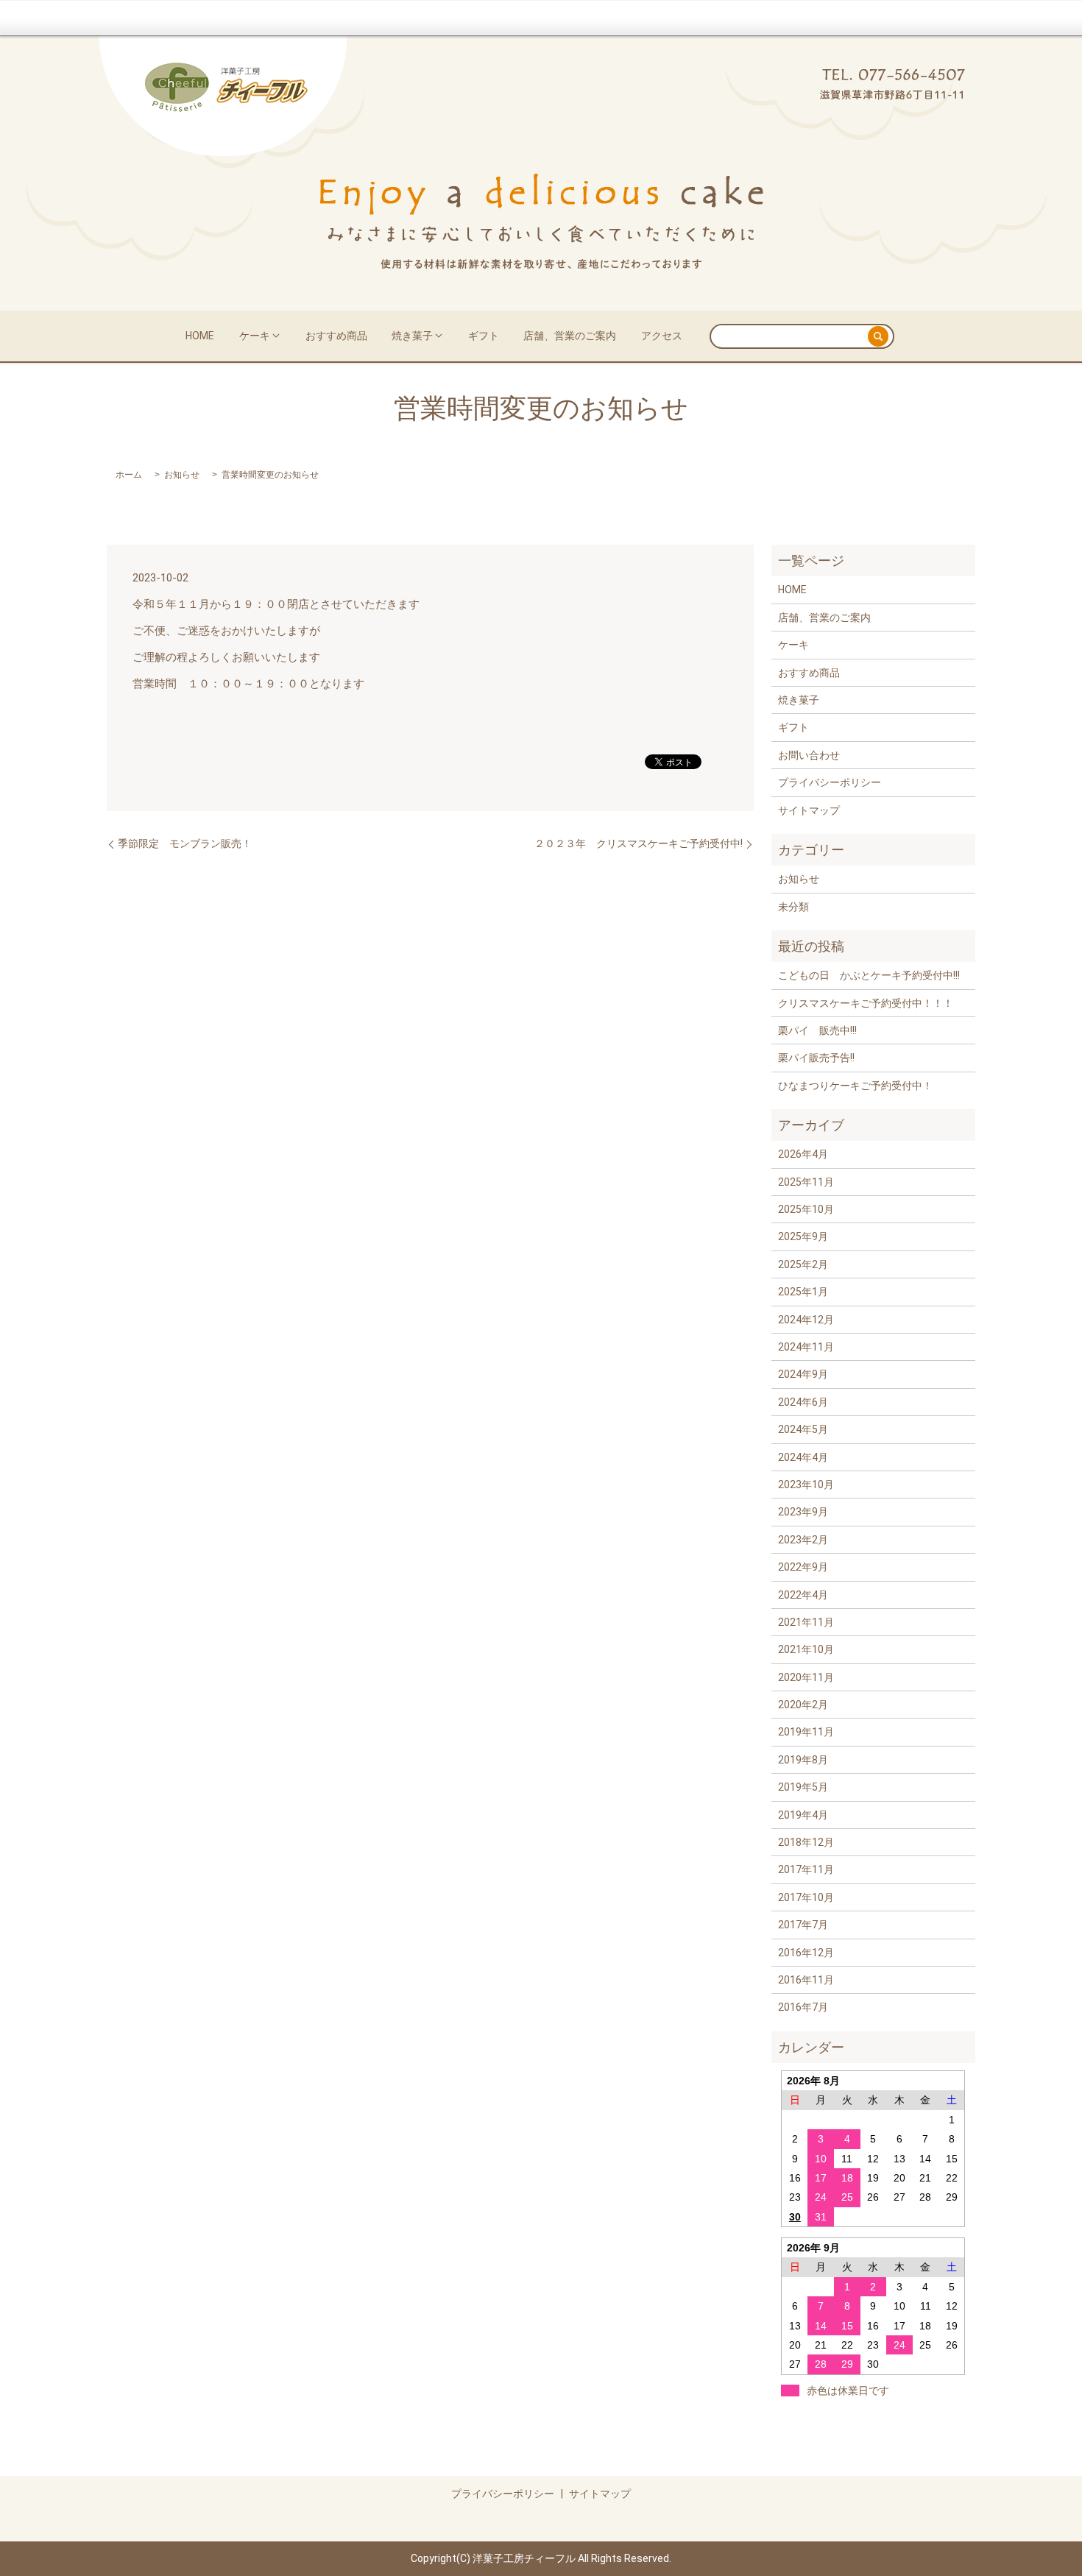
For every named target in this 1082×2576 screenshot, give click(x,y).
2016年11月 (806, 1980)
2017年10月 (806, 1897)
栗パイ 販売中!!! (817, 1030)
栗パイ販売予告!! (816, 1058)
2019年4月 (803, 1815)
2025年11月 (806, 1182)
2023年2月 (803, 1540)
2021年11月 (806, 1622)
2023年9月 (803, 1512)
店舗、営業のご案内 (570, 336)
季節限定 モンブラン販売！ (185, 843)
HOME (200, 336)
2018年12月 (806, 1842)
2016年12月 (806, 1953)
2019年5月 (803, 1787)
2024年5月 (803, 1429)
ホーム (129, 475)
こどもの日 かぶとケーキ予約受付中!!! (869, 975)
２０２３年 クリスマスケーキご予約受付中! (639, 843)
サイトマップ (809, 810)
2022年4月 (803, 1595)
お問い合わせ (809, 755)
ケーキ (255, 336)
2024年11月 (806, 1347)
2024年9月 (803, 1374)
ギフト (484, 336)
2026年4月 (803, 1154)
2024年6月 (803, 1402)
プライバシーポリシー (830, 782)
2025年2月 (803, 1264)
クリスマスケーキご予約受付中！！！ (866, 1003)
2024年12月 (806, 1320)
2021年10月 (806, 1649)
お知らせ (182, 475)
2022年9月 (803, 1567)
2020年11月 (806, 1677)
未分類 (793, 907)
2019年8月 (803, 1760)
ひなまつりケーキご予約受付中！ (855, 1086)
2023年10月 (806, 1485)
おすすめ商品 (336, 336)
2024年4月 (803, 1457)
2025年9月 (803, 1236)
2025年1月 (803, 1292)
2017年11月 (806, 1869)
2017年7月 (803, 1925)
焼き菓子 (412, 336)
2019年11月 (806, 1732)
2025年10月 (806, 1209)
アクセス (662, 336)
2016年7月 (803, 2007)
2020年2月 (803, 1705)
